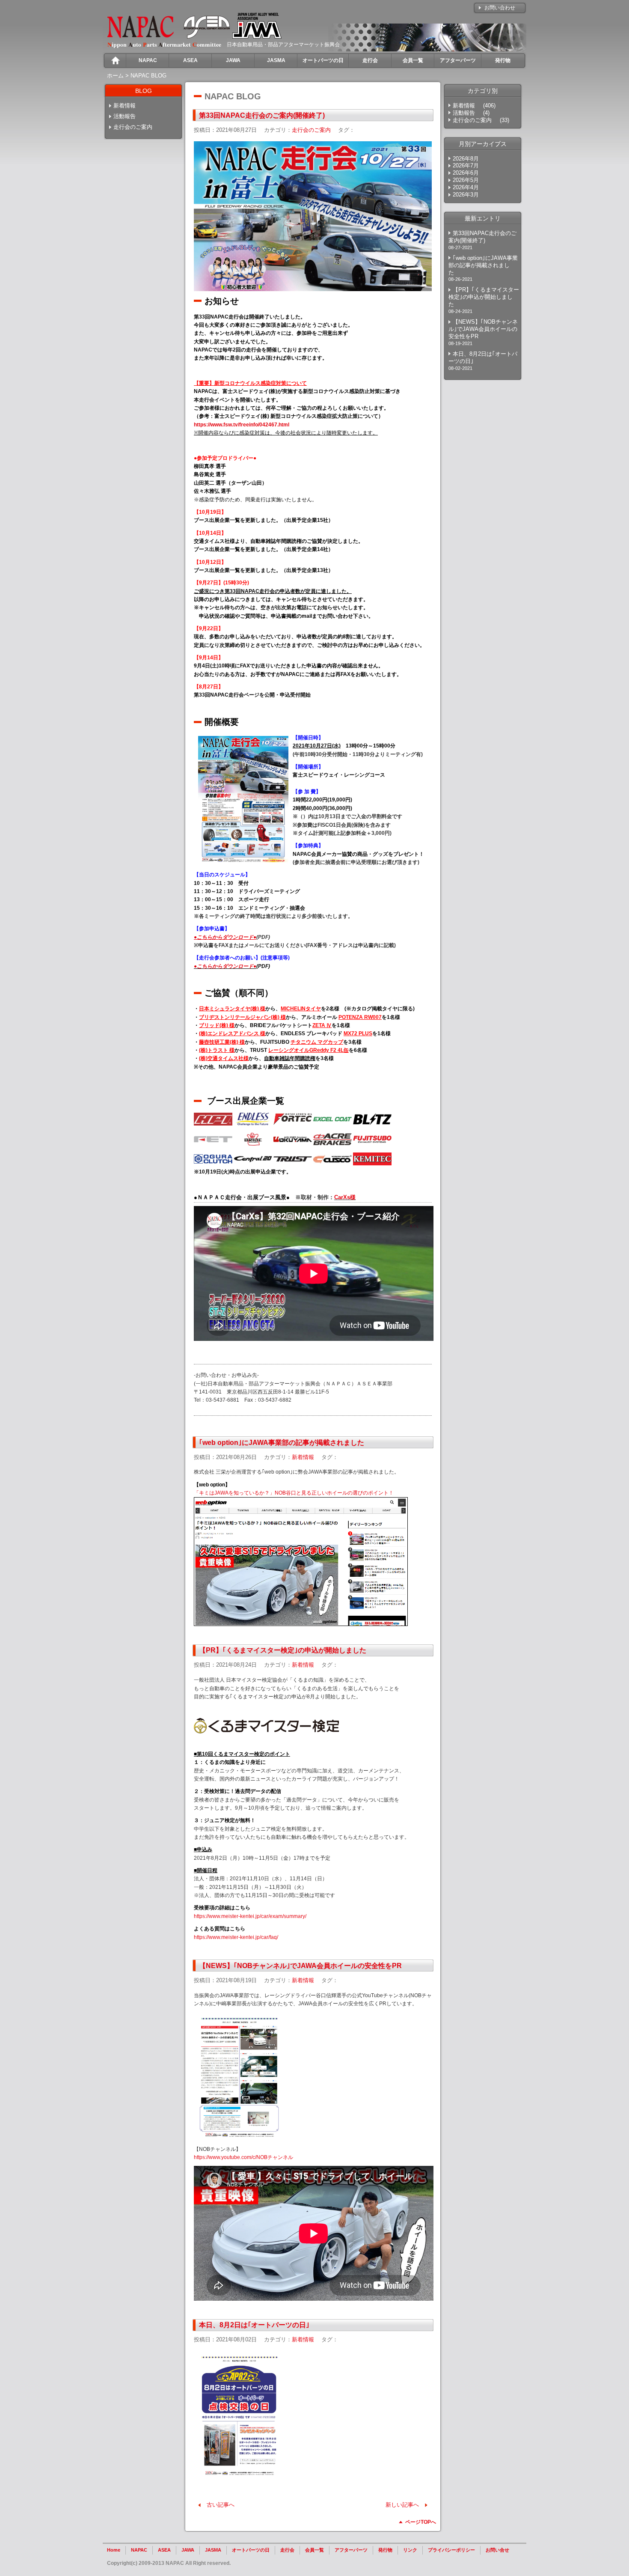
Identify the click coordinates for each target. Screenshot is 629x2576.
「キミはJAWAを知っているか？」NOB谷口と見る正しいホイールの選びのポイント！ (294, 1493)
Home (114, 2550)
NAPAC (139, 2550)
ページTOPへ (421, 2522)
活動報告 (125, 116)
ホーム (115, 76)
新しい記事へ (402, 2505)
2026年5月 (466, 180)
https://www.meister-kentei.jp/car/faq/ (236, 1937)
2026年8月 (466, 159)
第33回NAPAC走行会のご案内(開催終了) (262, 115)
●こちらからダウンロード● (225, 966)
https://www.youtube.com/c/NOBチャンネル (243, 2157)
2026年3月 (466, 195)
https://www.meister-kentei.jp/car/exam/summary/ (250, 1916)
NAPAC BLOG (148, 76)
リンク (410, 2550)
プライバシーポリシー (451, 2550)
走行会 (287, 2550)
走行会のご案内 (133, 127)
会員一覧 (314, 2550)
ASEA (164, 2550)
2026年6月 (466, 173)
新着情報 (125, 106)
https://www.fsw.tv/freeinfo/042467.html (242, 425)
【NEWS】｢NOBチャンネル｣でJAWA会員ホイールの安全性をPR (300, 1966)
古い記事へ (221, 2505)
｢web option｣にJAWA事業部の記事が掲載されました (282, 1443)
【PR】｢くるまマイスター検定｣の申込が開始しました (283, 1650)
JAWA (188, 2550)
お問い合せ (497, 2550)
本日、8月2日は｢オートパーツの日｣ (254, 2325)
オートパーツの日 (251, 2550)
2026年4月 (466, 187)
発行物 (385, 2550)
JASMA (213, 2550)
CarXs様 (345, 1197)
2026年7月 (466, 165)
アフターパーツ (351, 2550)
